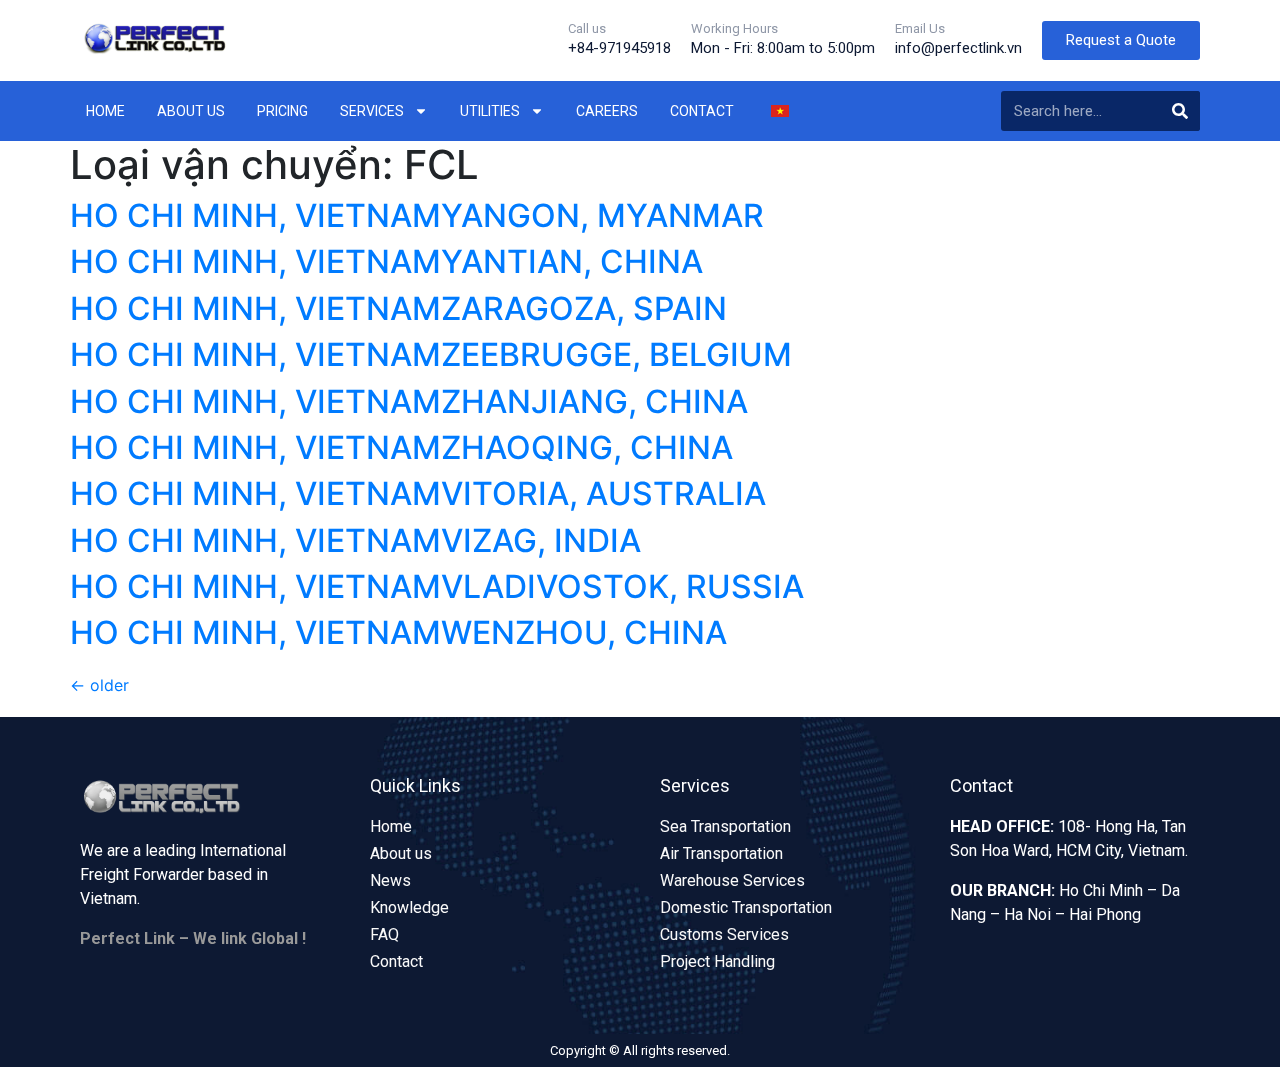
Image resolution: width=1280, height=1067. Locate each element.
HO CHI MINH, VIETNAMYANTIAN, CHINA (386, 261)
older (99, 685)
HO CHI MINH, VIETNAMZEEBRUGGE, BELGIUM (431, 354)
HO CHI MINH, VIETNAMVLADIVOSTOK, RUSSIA (437, 586)
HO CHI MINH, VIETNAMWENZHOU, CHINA (398, 632)
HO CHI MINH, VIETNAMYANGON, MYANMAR (417, 215)
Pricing (282, 111)
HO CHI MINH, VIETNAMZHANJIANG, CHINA (409, 401)
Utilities (490, 111)
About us (191, 111)
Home (105, 111)
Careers (607, 111)
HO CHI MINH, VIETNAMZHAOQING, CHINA (401, 447)
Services (372, 111)
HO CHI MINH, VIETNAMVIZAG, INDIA (355, 540)
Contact (702, 111)
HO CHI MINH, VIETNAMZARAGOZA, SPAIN (398, 308)
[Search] (1180, 111)
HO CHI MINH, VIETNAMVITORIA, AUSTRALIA (418, 493)
